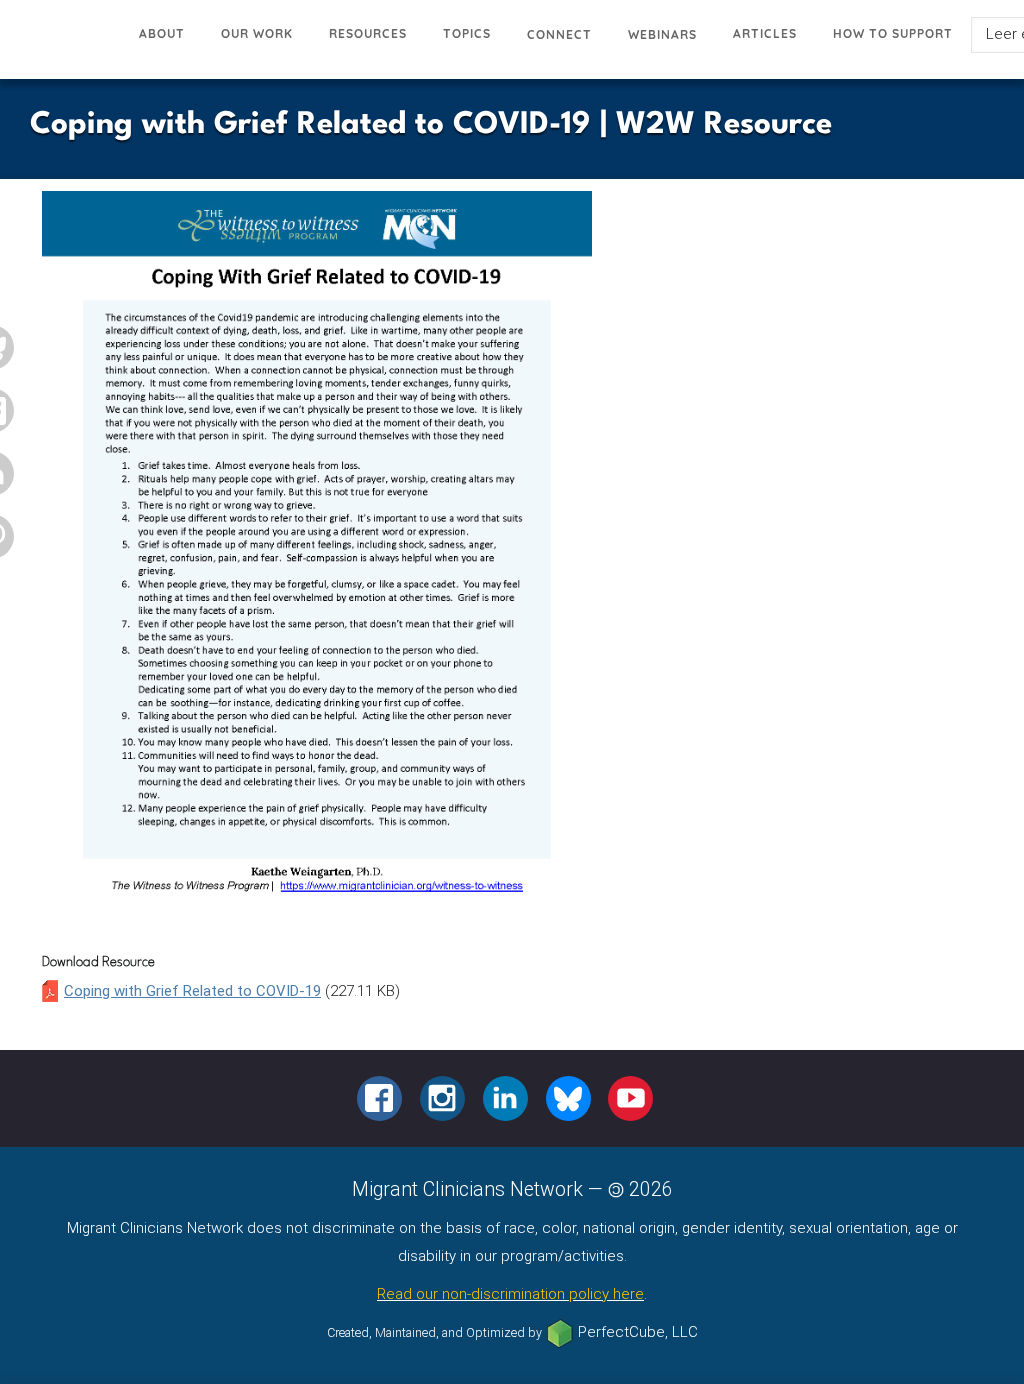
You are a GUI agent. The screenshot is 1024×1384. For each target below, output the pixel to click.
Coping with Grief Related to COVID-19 (192, 991)
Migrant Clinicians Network (60, 44)
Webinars (662, 34)
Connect (559, 34)
